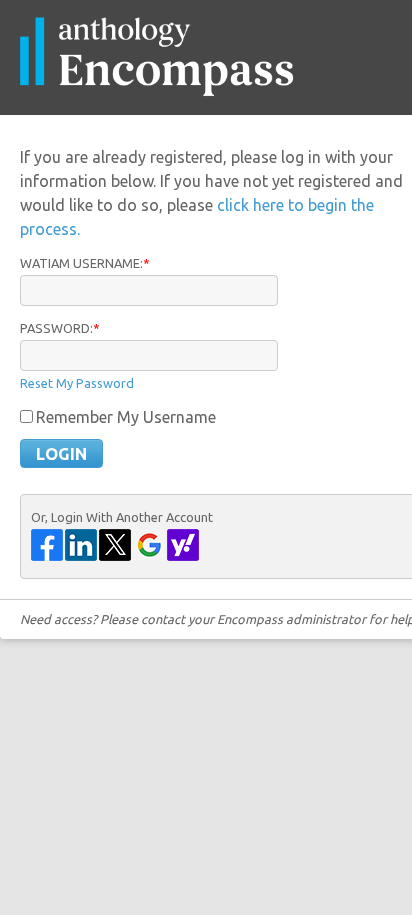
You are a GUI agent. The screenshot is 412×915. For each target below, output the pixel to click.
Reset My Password (77, 383)
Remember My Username (126, 417)
